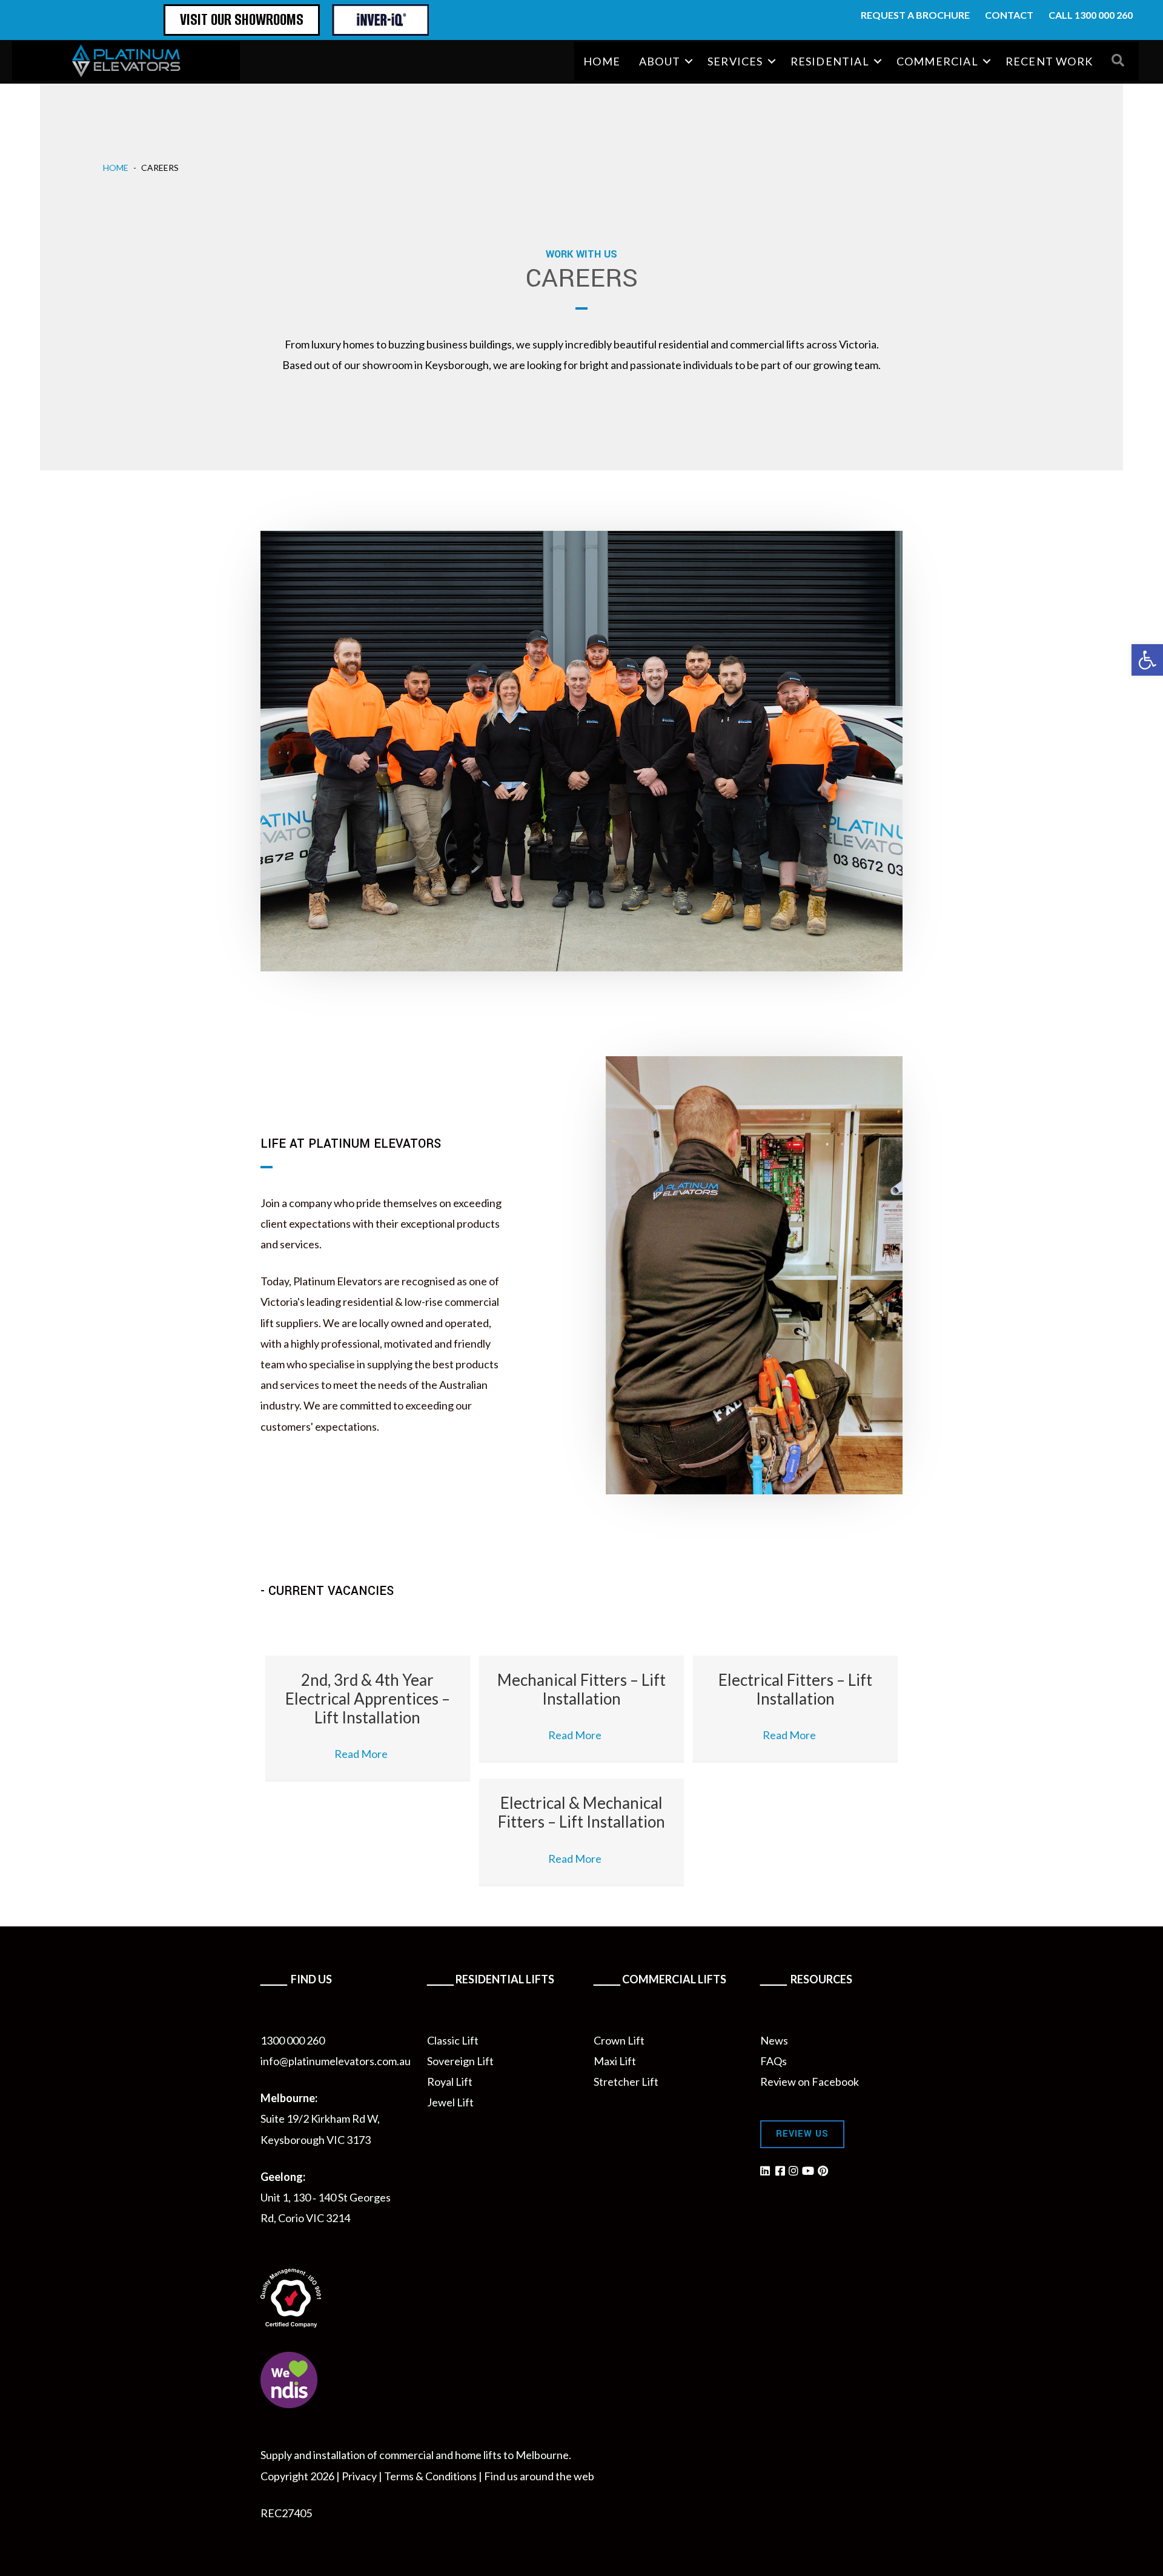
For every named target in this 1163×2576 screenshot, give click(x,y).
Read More (367, 1754)
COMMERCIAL (937, 61)
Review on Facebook (810, 2082)
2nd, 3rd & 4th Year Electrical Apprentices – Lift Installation (368, 1699)
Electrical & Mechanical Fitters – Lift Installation (581, 1812)
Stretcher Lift (626, 2082)
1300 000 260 (293, 2040)
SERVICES (735, 61)
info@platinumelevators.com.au (336, 2061)
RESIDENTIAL (830, 61)
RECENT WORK (1049, 61)
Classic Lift (453, 2040)
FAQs (774, 2061)
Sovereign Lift (460, 2061)
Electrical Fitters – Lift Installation (795, 1689)
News (774, 2040)
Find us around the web (539, 2476)
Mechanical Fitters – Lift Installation (581, 1689)
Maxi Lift (615, 2061)
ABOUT (660, 61)
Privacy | (363, 2476)
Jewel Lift (450, 2102)
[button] (689, 61)
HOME (602, 61)
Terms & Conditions (430, 2476)
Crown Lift (619, 2040)
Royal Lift (450, 2082)
